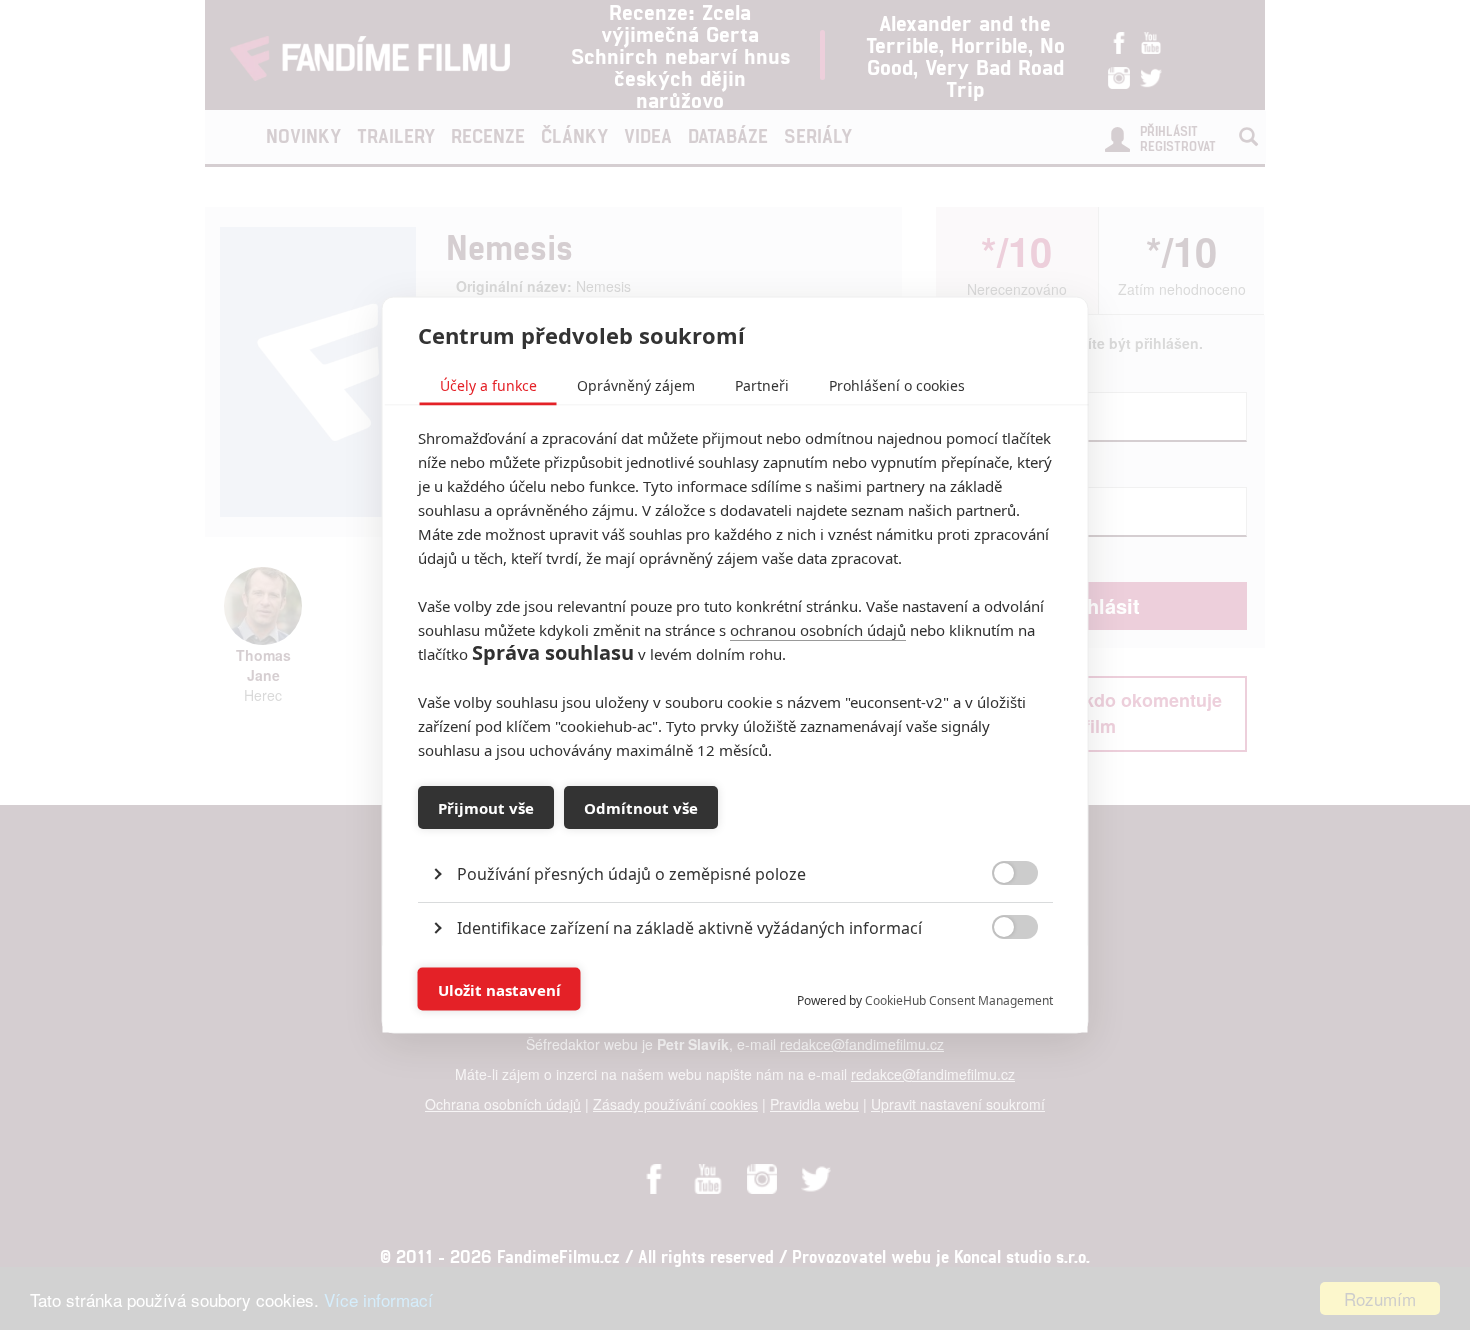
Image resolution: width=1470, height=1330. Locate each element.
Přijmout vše (486, 807)
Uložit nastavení (499, 989)
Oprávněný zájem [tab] (636, 385)
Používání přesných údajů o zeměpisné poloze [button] (631, 874)
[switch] (998, 979)
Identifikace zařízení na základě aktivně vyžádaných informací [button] (689, 928)
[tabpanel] (735, 828)
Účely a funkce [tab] (488, 385)
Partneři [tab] (762, 385)
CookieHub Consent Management (959, 1000)
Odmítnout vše (641, 807)
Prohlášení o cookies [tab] (897, 385)
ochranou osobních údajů (818, 630)
